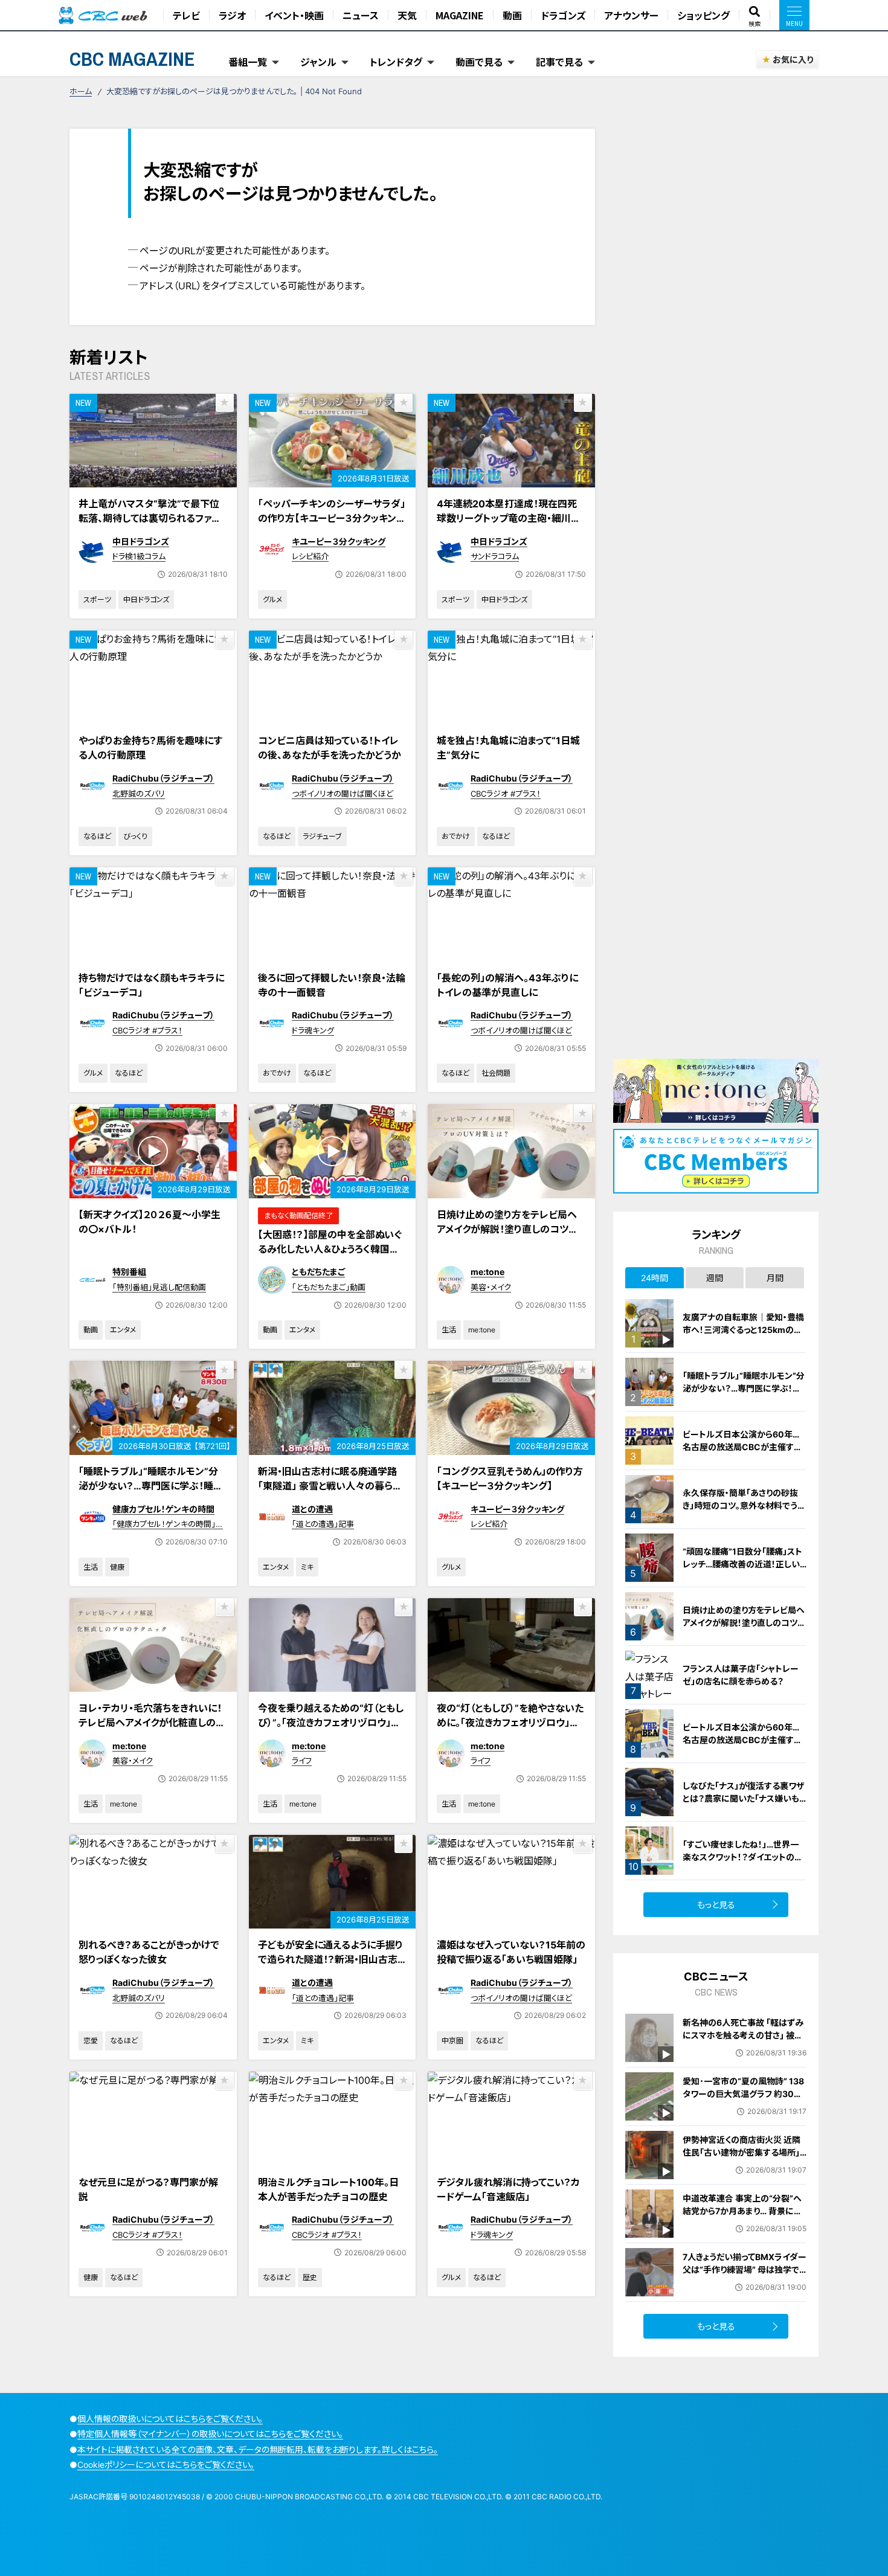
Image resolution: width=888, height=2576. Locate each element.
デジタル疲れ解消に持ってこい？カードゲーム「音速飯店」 (508, 2189)
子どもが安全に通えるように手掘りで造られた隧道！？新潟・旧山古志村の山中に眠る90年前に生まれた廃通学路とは (330, 1967)
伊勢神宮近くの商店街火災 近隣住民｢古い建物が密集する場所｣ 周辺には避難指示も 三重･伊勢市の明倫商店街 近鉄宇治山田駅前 (745, 2159)
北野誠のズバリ (139, 794)
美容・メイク (491, 1287)
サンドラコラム (495, 556)
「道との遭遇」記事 (323, 1524)
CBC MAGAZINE (132, 59)
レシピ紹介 (310, 556)
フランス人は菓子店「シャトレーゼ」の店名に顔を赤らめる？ (741, 1675)
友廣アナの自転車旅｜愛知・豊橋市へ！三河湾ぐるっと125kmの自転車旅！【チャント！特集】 (743, 1330)
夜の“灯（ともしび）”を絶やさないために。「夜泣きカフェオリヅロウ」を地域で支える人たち (510, 1723)
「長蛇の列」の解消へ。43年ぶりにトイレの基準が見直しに (507, 985)
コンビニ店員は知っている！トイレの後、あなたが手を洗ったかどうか (330, 748)
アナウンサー (631, 15)
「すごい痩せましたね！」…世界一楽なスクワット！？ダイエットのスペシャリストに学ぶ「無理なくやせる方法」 (744, 1863)
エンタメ (123, 1330)
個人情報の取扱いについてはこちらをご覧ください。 (170, 2419)
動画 (512, 15)
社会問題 (496, 1073)
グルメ (272, 599)
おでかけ (456, 836)
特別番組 (129, 1272)
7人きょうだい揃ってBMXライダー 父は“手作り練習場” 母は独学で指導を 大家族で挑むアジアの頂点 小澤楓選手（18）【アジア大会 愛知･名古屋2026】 (745, 2282)
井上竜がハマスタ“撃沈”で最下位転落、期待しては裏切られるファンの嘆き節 (150, 518)
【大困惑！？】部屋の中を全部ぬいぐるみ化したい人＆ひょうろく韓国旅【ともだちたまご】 (330, 1249)
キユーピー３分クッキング (339, 541)
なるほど (97, 836)
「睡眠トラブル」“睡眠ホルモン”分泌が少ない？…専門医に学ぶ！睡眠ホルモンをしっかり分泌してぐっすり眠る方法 (153, 1493)
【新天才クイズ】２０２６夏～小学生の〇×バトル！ (150, 1222)
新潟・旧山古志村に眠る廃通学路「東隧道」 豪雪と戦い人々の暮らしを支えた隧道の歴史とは (330, 1486)
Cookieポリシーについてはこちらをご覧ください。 (166, 2465)
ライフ (302, 1761)
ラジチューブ (322, 836)
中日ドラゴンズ (141, 541)
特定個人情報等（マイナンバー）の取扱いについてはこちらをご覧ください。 (210, 2434)
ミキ (307, 1567)
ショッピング (703, 15)
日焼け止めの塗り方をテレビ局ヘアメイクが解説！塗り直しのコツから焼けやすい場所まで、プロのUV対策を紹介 (511, 1236)
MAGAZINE (460, 15)
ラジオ (232, 15)
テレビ (186, 15)
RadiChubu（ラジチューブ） (163, 778)
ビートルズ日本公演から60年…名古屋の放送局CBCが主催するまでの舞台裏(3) (742, 1447)
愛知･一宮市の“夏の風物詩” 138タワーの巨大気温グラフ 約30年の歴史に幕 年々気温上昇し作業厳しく (743, 2100)
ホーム (81, 91)
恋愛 (91, 2041)
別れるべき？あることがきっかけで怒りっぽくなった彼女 (149, 1952)
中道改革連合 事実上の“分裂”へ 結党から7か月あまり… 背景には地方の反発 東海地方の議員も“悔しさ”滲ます (744, 2217)
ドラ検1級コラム (139, 556)
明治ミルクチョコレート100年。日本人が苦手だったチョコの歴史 (328, 2189)
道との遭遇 (312, 1509)
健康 (117, 1567)
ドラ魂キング (313, 1030)
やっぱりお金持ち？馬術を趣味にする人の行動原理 (150, 748)
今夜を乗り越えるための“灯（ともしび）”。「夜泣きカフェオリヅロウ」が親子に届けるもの (331, 1723)
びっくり (135, 836)
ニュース (361, 15)
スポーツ (97, 599)
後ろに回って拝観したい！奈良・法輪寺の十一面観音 (332, 985)
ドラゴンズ (563, 15)
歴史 (310, 2277)
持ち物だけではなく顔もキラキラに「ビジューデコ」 (151, 985)
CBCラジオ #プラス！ (506, 794)
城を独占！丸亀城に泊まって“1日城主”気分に (508, 748)
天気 (407, 15)
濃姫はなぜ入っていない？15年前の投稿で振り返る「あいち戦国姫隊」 (511, 1952)
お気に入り (793, 59)
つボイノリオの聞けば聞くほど (343, 794)
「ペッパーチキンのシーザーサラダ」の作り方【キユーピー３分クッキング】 (332, 518)
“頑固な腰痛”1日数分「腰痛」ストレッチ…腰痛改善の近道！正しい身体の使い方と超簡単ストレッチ (743, 1564)
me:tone (487, 1272)
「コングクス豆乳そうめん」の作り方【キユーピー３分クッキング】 (510, 1479)
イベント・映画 (294, 15)
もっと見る (716, 1905)
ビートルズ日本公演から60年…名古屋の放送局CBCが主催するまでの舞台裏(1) (742, 1740)
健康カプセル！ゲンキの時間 (163, 1509)
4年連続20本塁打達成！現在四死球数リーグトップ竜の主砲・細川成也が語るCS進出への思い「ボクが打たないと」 (509, 525)
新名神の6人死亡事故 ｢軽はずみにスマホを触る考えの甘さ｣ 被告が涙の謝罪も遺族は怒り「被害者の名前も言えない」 (743, 2041)
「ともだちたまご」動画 (329, 1287)
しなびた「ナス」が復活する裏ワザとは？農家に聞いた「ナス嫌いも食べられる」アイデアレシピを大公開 (745, 1805)
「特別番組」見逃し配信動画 (159, 1287)
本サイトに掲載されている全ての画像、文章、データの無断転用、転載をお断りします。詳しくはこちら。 (258, 2449)
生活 (449, 1330)
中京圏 (452, 2041)
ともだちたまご (318, 1272)
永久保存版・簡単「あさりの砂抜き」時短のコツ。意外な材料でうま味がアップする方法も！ (744, 1505)
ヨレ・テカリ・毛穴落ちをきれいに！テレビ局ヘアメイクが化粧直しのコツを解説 (152, 1723)
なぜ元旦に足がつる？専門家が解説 (148, 2189)
